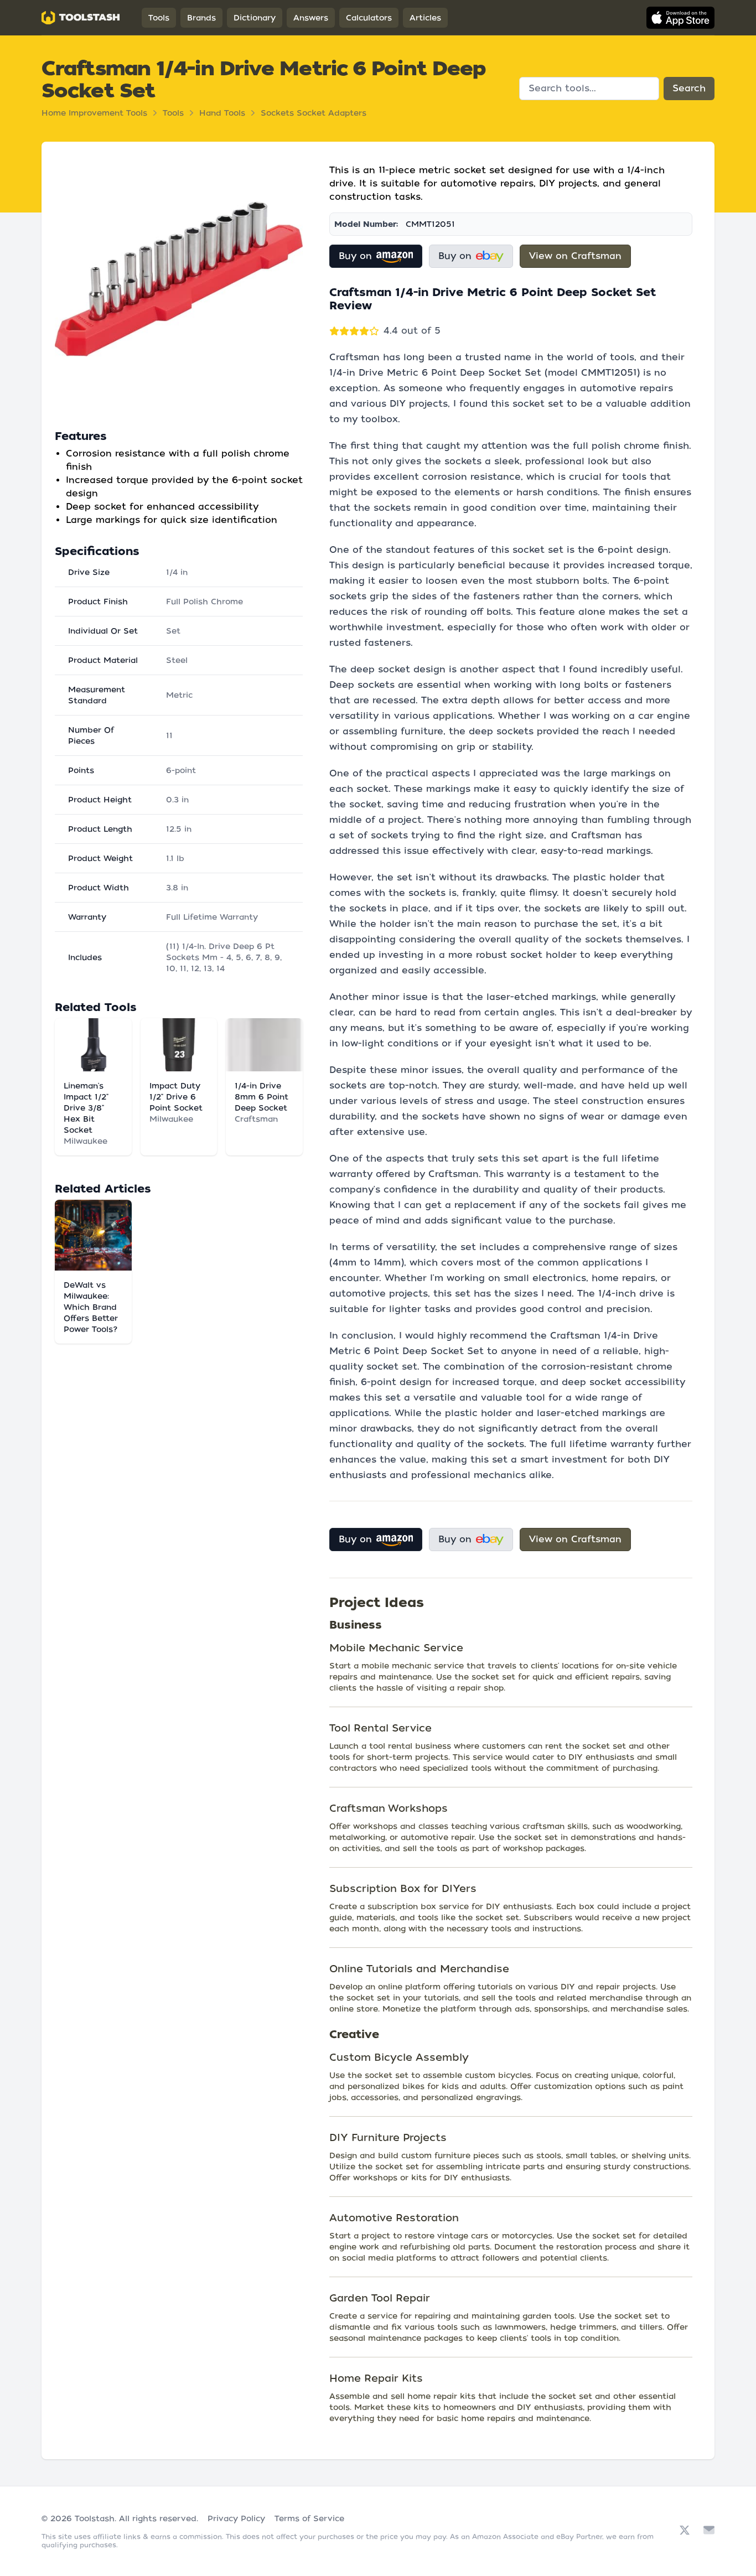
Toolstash (95, 2518)
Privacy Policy (236, 2518)
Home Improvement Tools (94, 113)
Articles (425, 18)
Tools (159, 18)
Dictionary (255, 18)
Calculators (369, 18)
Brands (201, 18)
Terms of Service (309, 2518)
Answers (311, 18)
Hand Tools (222, 113)
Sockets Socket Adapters (314, 113)
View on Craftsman (575, 256)
